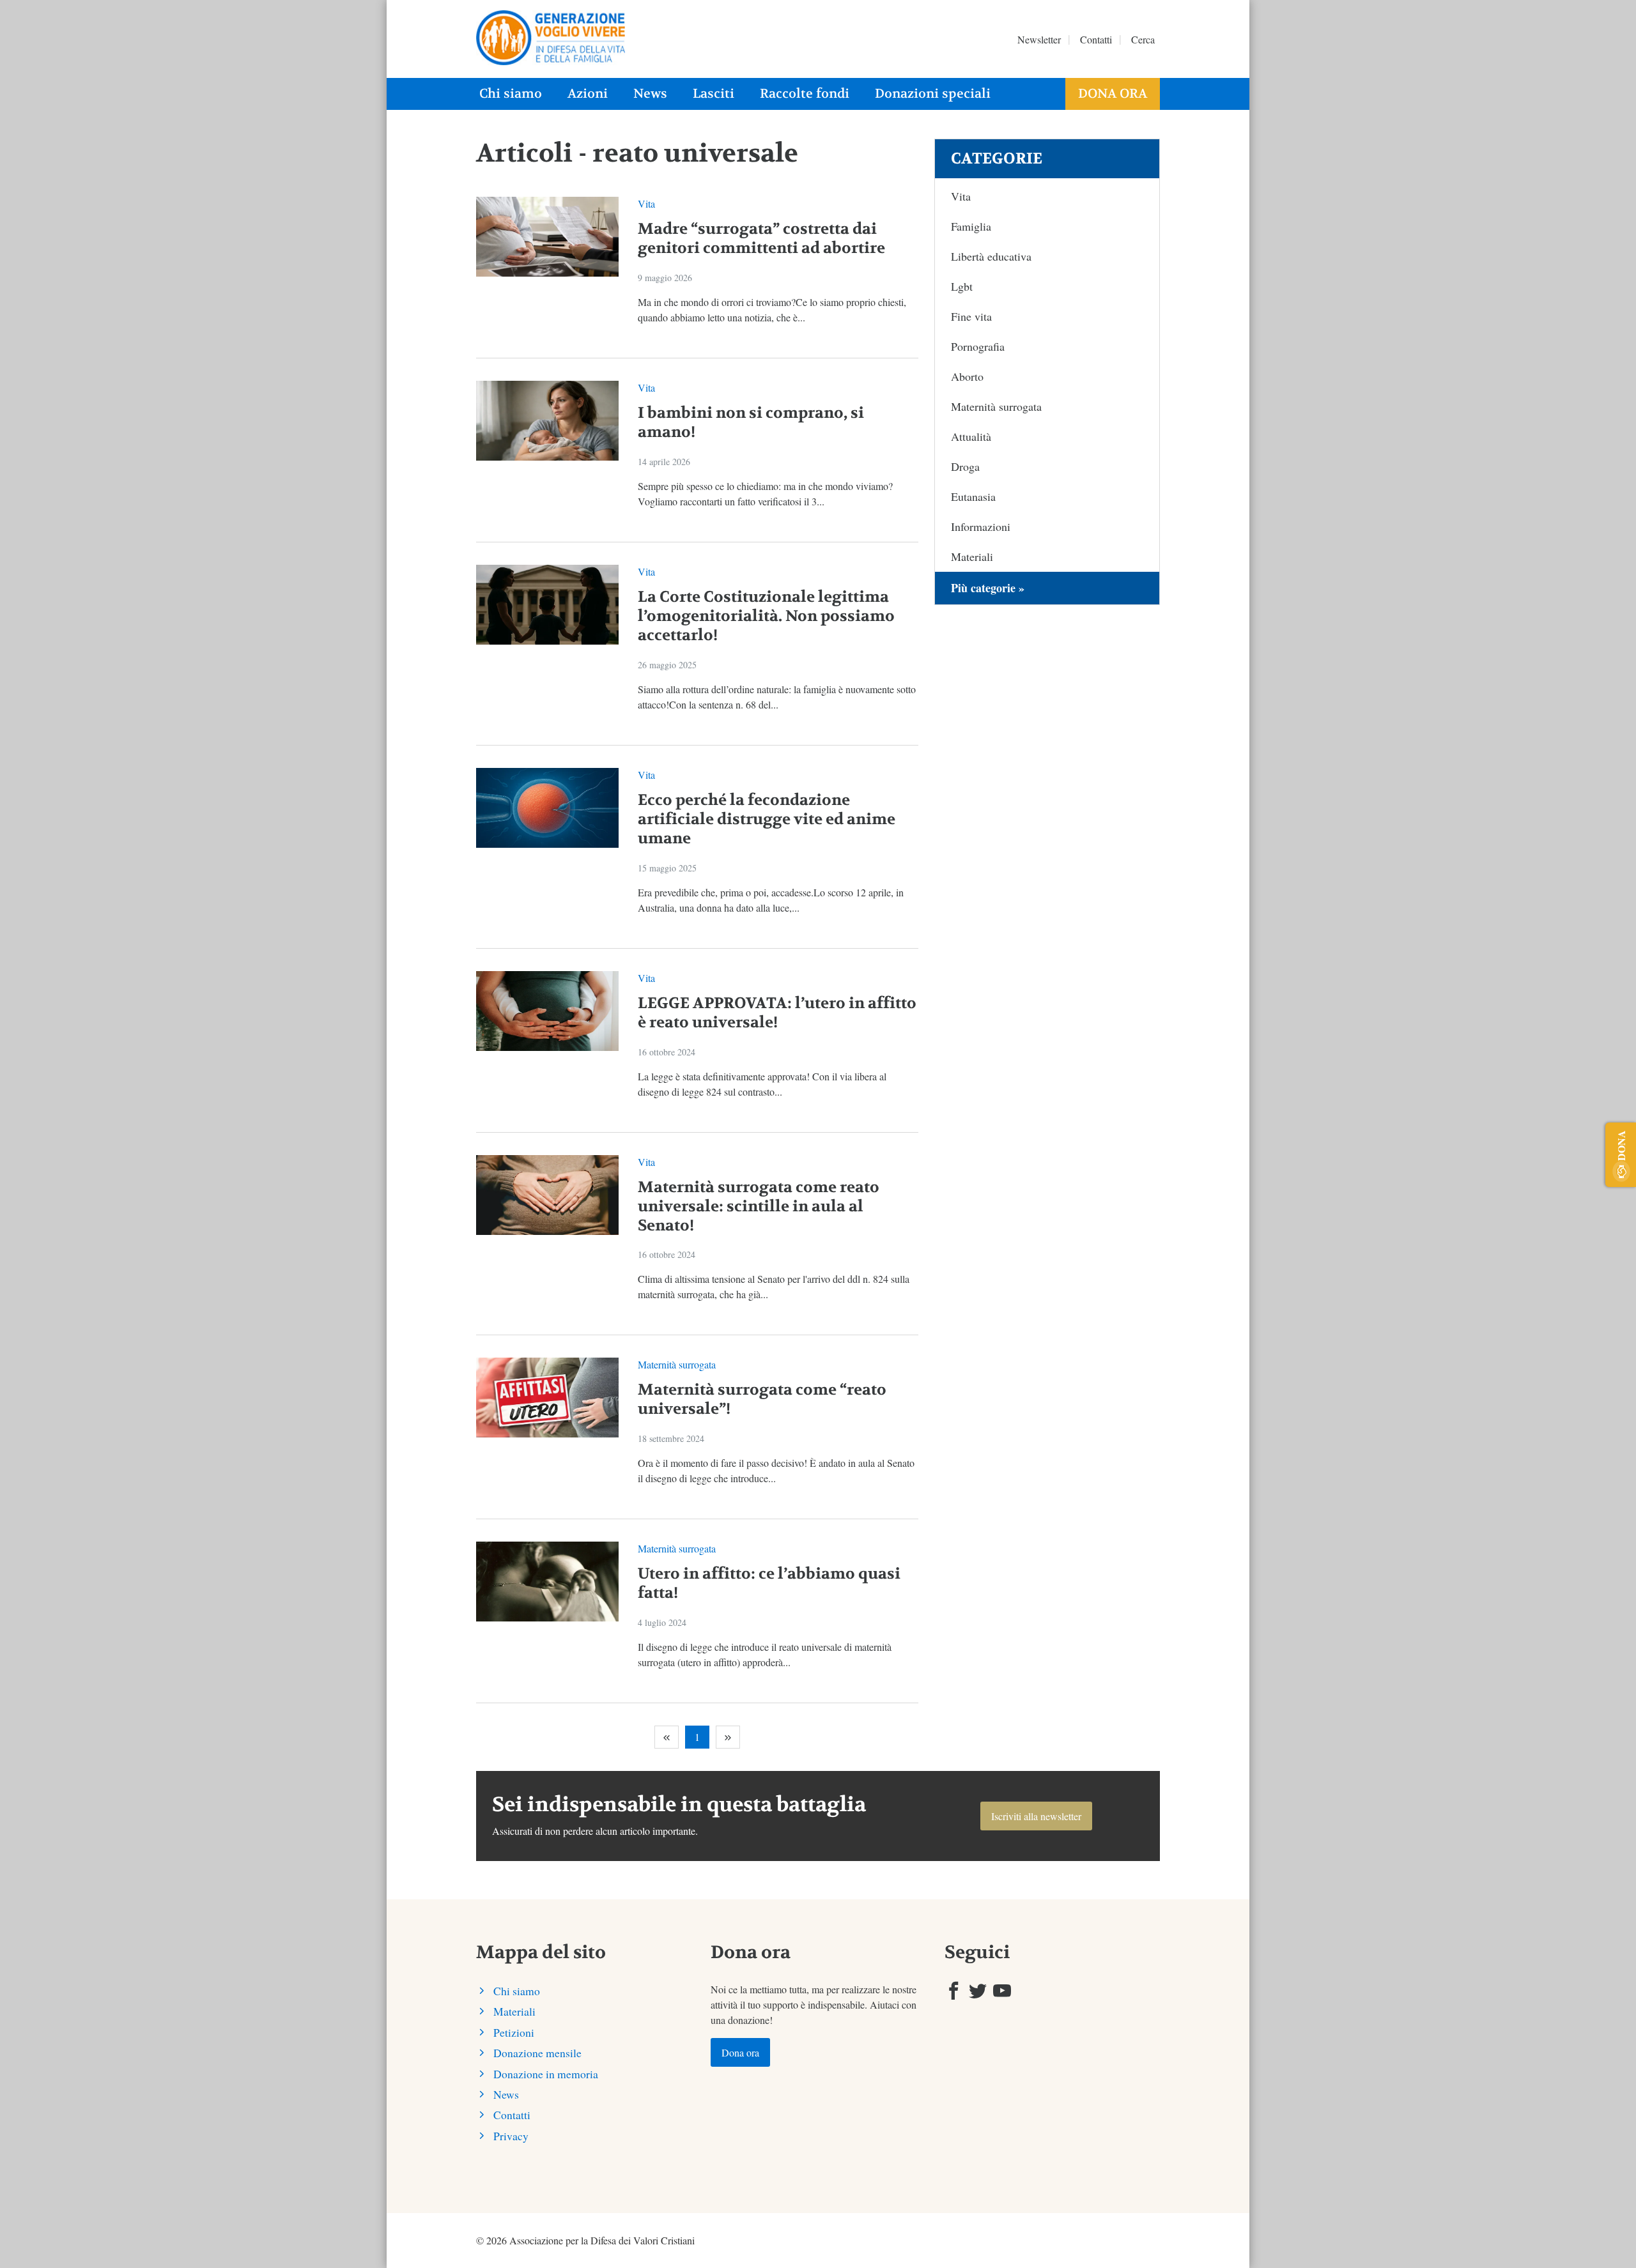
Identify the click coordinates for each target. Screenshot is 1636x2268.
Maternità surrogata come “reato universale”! (762, 1399)
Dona (1621, 1145)
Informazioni (981, 526)
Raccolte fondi (805, 94)
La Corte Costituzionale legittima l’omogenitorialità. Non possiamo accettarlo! (766, 616)
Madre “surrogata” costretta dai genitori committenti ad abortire (761, 239)
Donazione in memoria (546, 2074)
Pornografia (978, 346)
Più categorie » (988, 588)
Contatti (1096, 39)
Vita (646, 203)
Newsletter (1039, 39)
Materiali (972, 556)
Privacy (511, 2136)
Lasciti (714, 94)
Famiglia (971, 226)
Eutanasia (973, 496)
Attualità (971, 436)
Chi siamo (511, 94)
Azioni (588, 94)
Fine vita (971, 316)
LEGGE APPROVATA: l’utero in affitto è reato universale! (777, 1013)
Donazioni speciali (933, 94)
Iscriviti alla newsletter (1036, 1816)
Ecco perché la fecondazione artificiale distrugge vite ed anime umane (767, 819)
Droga (965, 466)
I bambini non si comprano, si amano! (751, 423)
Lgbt (962, 286)
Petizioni (514, 2032)
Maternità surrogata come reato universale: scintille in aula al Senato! (759, 1207)
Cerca (1143, 39)
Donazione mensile (537, 2053)
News (650, 94)
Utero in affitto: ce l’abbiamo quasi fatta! (769, 1583)
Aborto (967, 376)
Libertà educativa (991, 256)
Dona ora (1113, 94)
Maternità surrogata (677, 1364)
